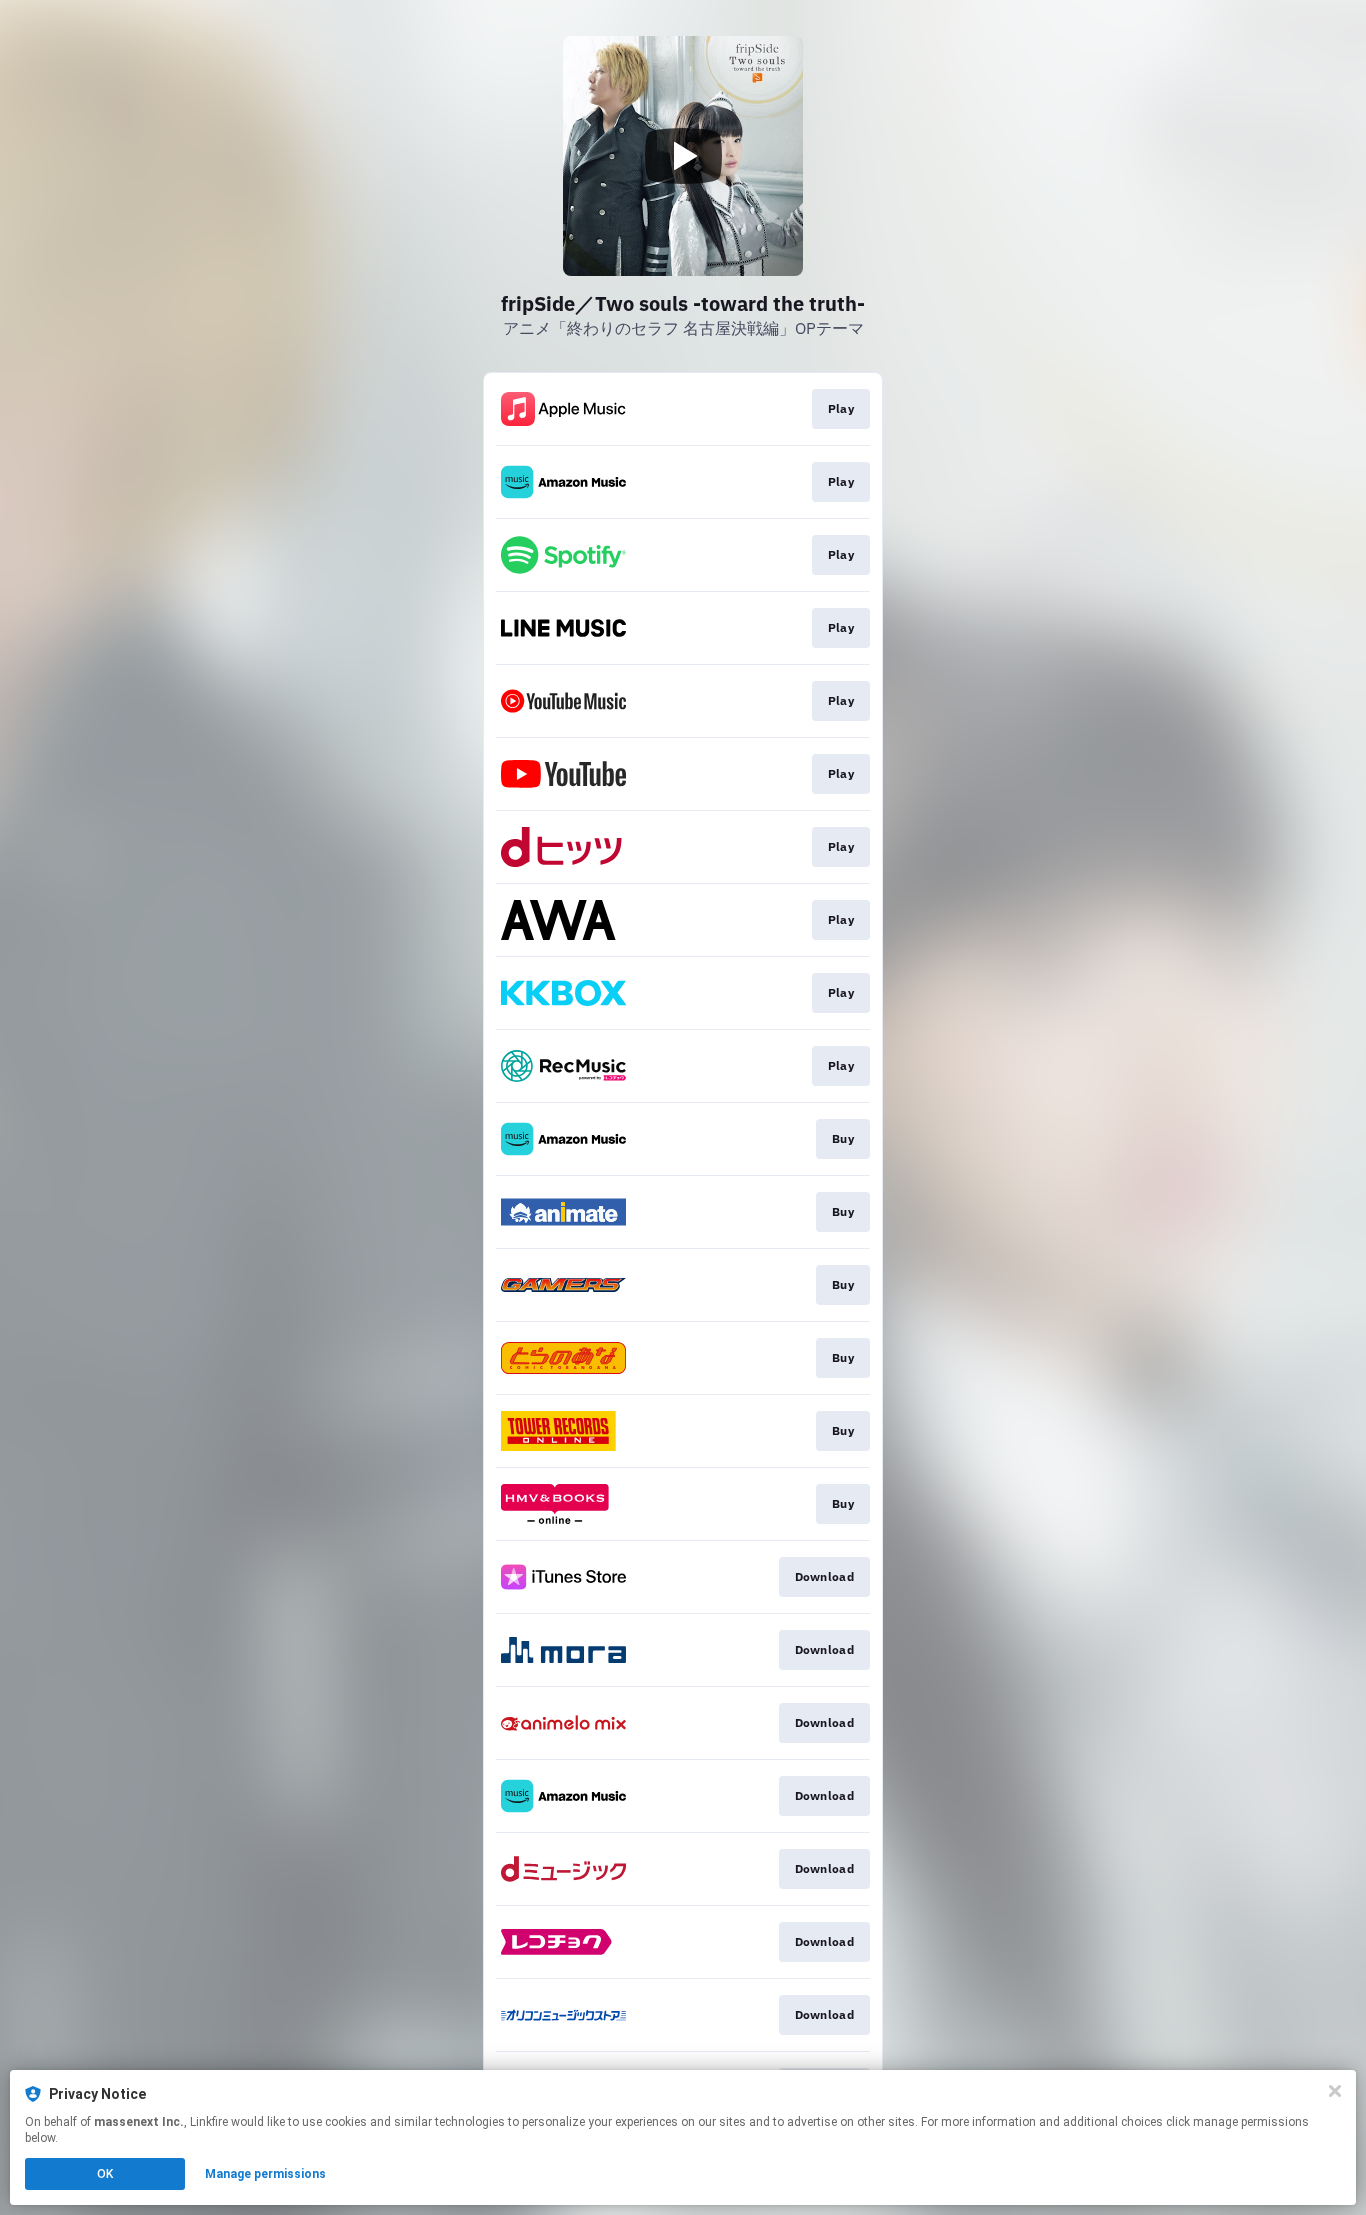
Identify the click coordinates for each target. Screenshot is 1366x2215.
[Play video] (683, 156)
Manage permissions (265, 2174)
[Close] (1335, 2091)
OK (105, 2174)
